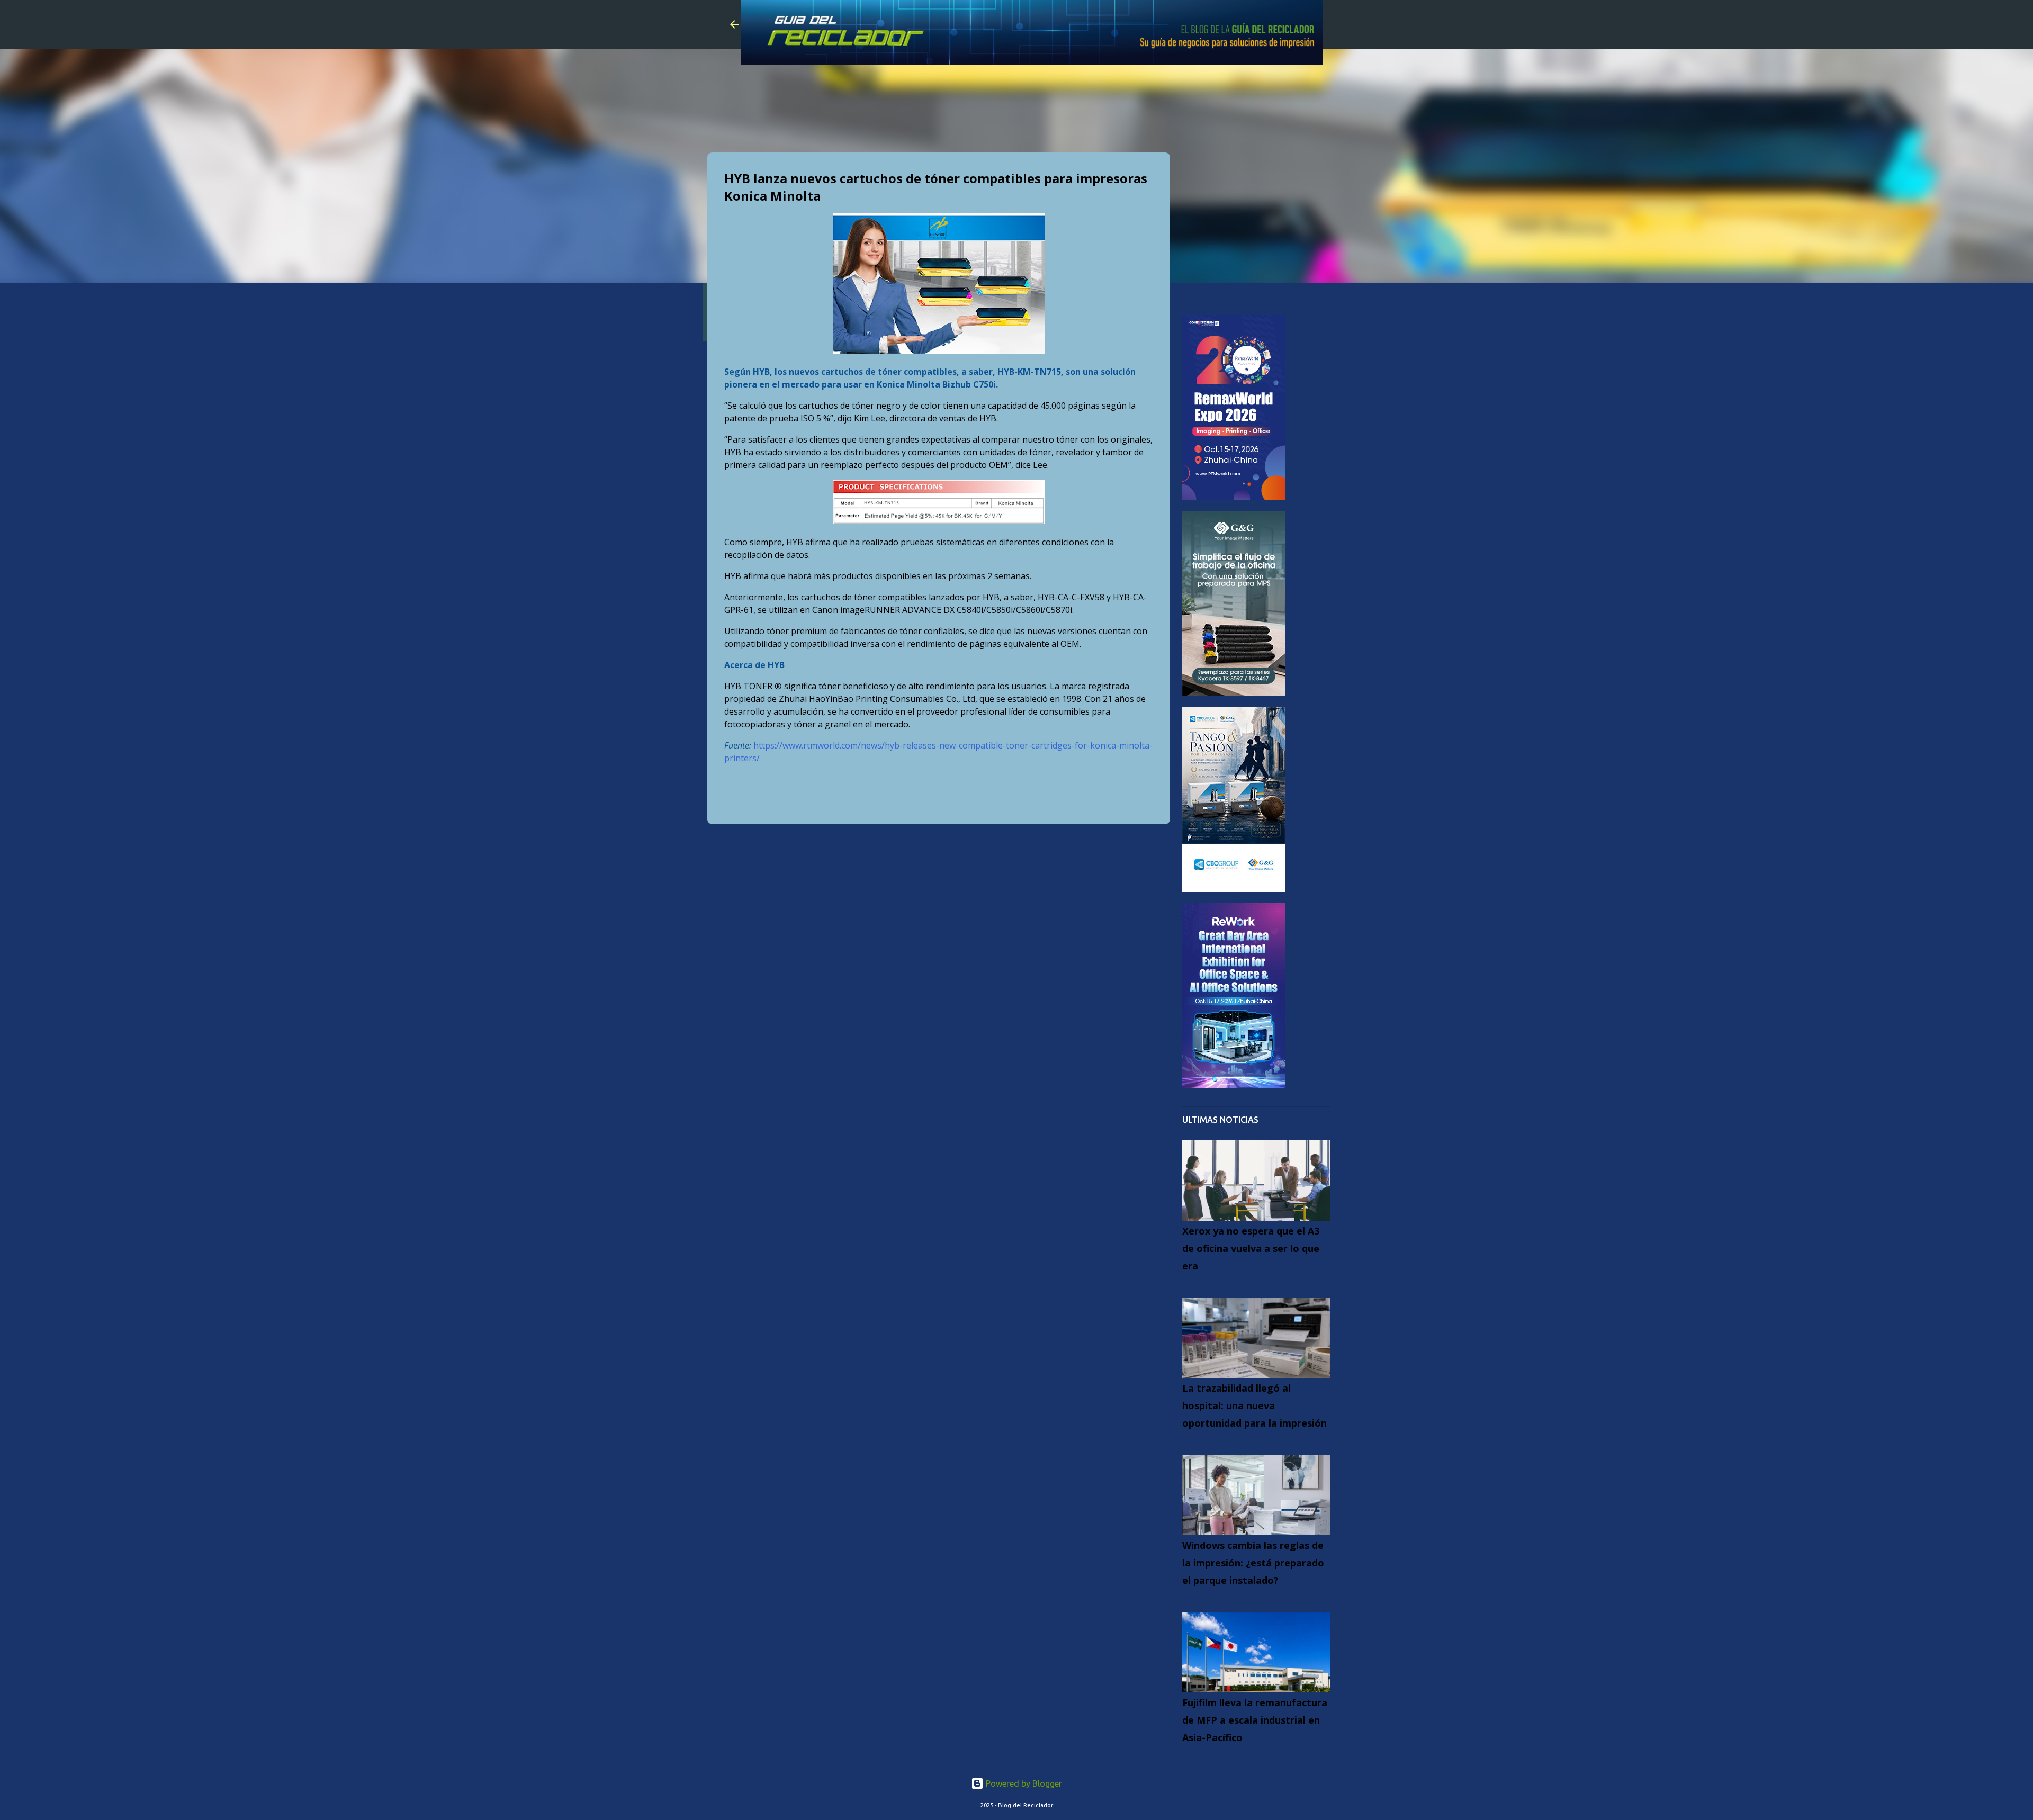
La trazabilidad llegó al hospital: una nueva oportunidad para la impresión (1254, 1405)
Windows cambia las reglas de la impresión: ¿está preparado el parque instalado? (1253, 1563)
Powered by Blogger (1023, 1783)
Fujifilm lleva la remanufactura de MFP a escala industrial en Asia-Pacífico (1255, 1720)
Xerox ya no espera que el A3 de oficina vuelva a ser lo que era (1251, 1248)
